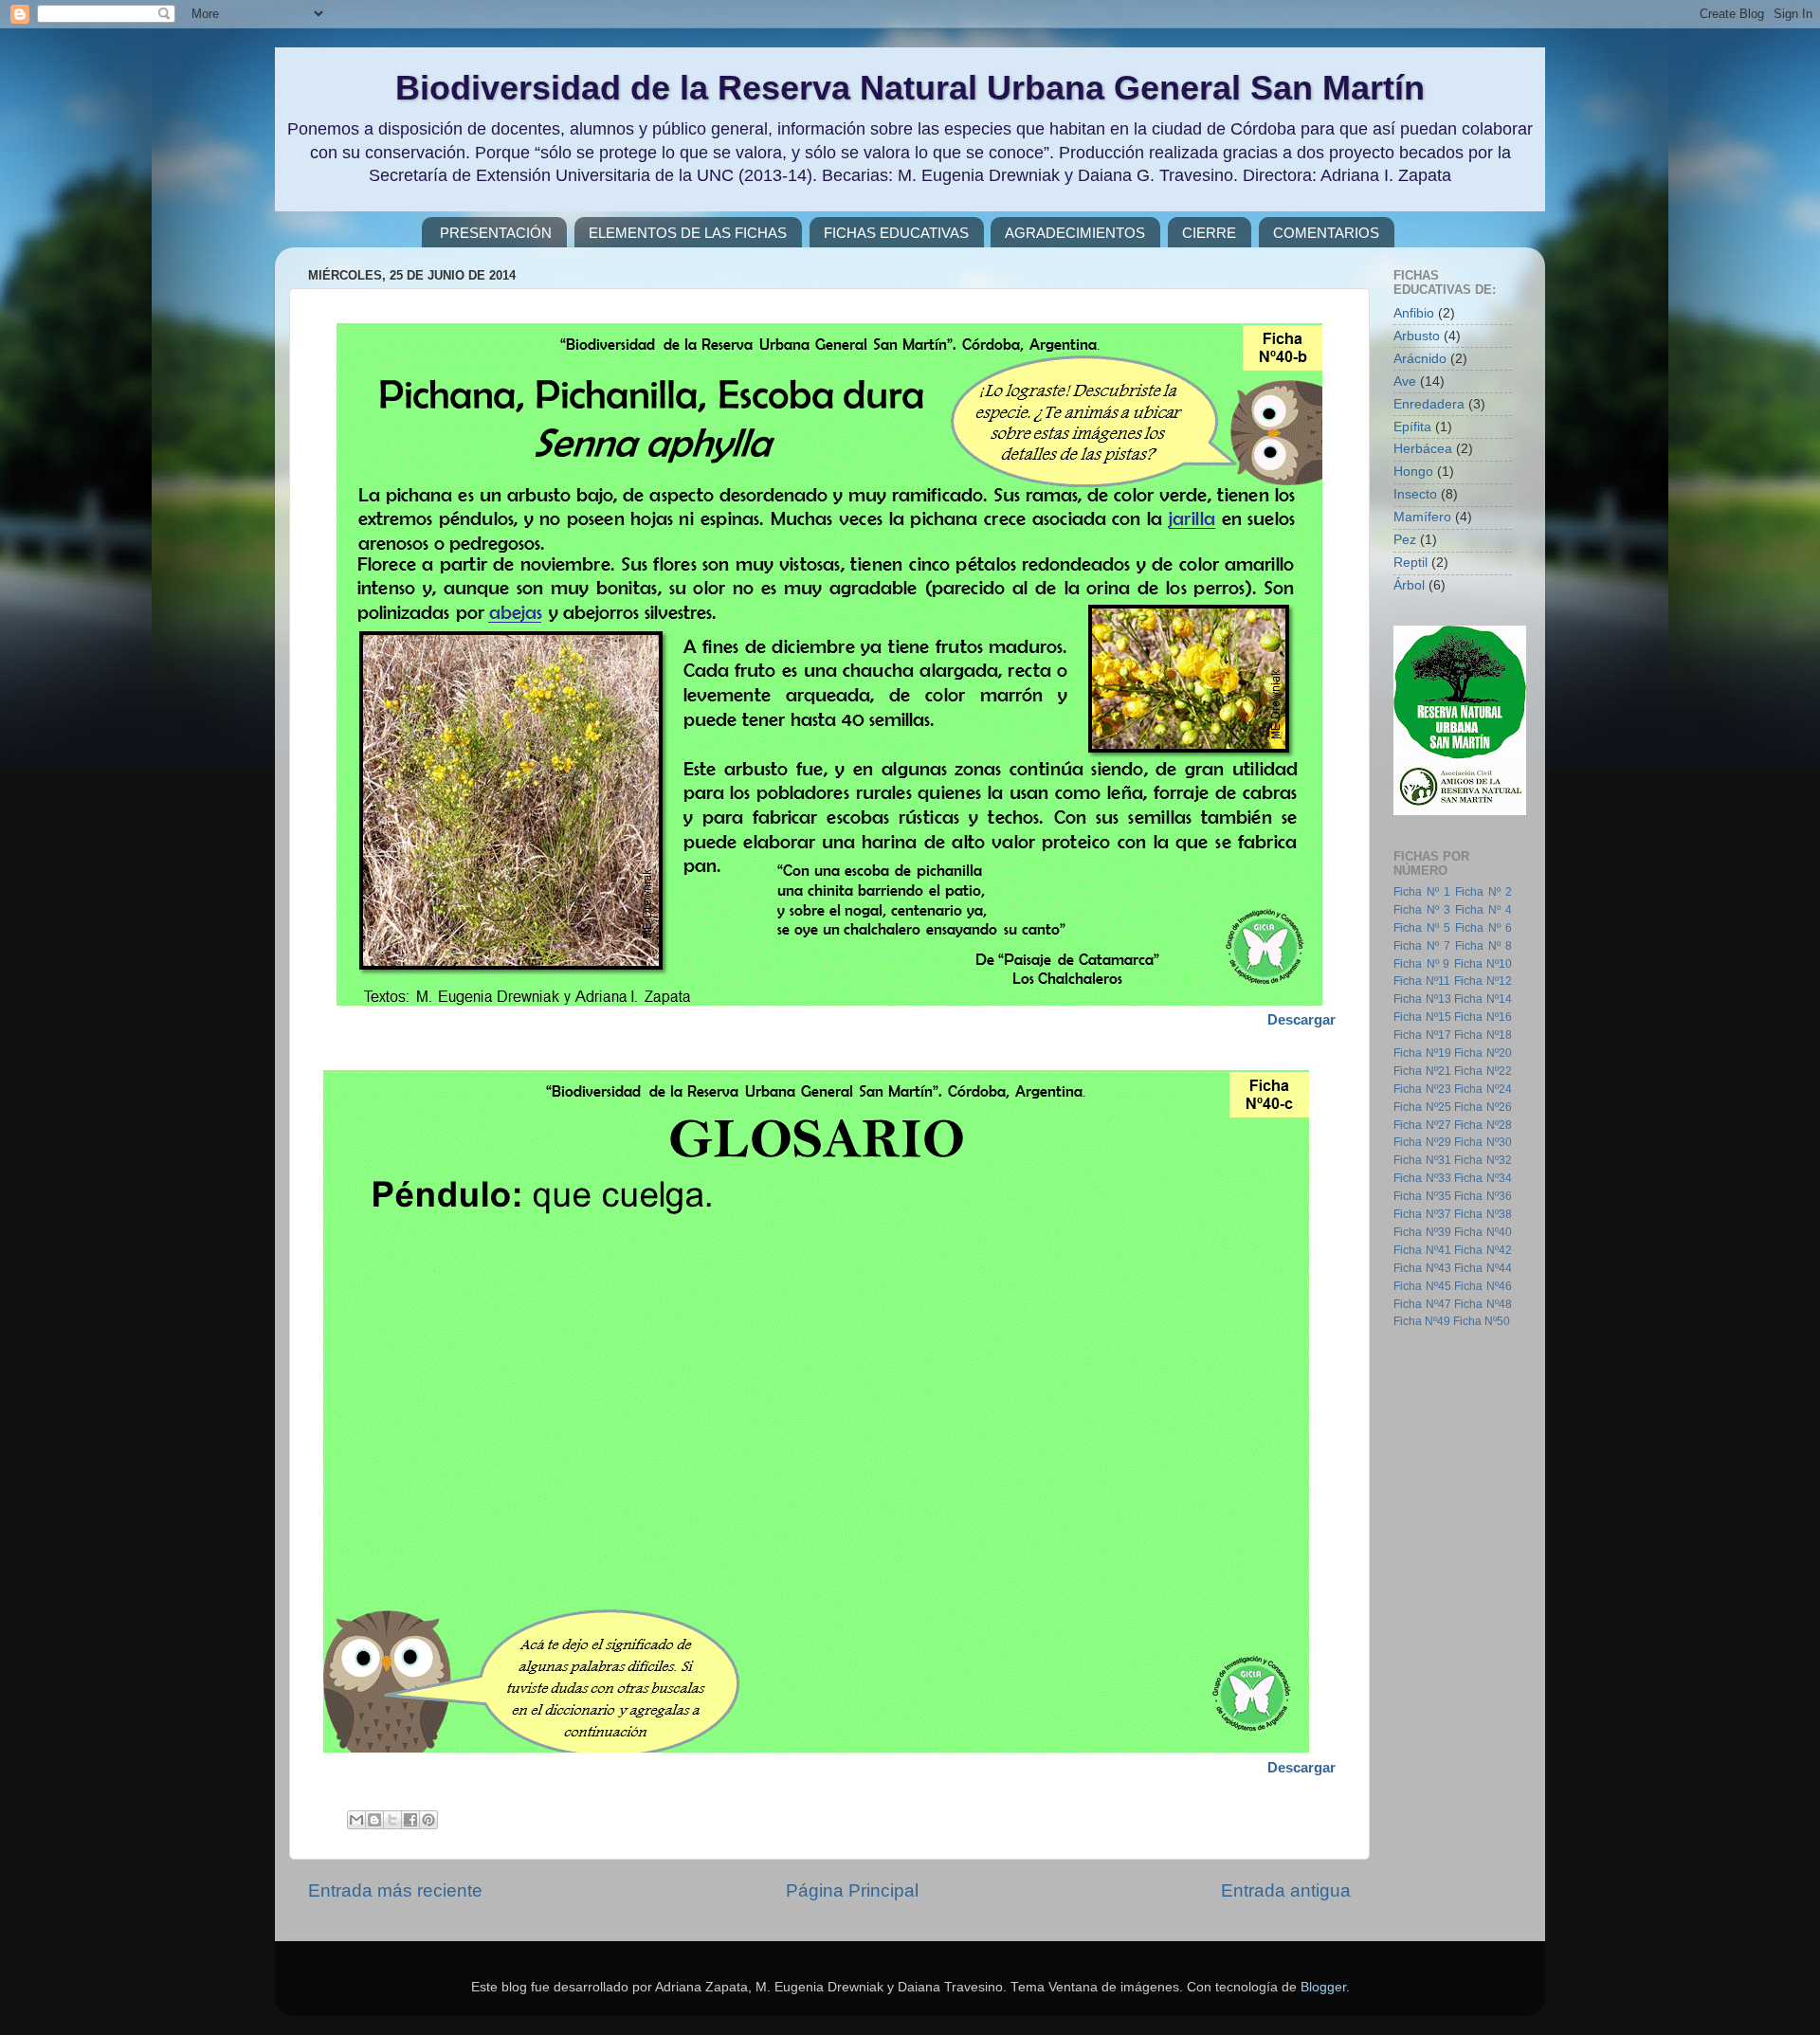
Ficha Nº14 (1483, 999)
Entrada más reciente (395, 1890)
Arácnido (1420, 359)
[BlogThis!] (374, 1820)
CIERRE (1209, 233)
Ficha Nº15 (1422, 1017)
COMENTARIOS (1326, 233)
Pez (1405, 540)
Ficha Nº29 (1422, 1142)
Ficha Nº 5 (1422, 928)
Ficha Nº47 (1422, 1304)
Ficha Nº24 (1483, 1089)
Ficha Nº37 (1422, 1214)
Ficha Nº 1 (1422, 892)
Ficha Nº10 (1483, 964)
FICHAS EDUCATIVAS (896, 233)
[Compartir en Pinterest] (428, 1820)
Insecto (1415, 494)
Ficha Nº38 (1483, 1214)
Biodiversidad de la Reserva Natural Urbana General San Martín (910, 88)
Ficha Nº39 (1422, 1232)
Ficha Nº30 (1483, 1142)
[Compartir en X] (392, 1820)
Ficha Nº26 (1483, 1107)
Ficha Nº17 (1422, 1035)
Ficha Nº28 (1483, 1125)
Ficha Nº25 (1422, 1107)
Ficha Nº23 (1422, 1089)
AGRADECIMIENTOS (1075, 233)
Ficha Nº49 (1422, 1321)
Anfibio (1414, 313)
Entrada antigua (1286, 1890)
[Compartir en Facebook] (410, 1820)
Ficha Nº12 (1483, 981)
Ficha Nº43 (1422, 1268)
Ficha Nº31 (1422, 1160)
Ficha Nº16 (1483, 1017)
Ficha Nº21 (1422, 1071)
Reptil (1410, 563)
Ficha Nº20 (1483, 1053)
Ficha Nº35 (1422, 1196)
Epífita (1412, 427)
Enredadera (1429, 404)
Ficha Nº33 (1422, 1178)
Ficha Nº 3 (1422, 910)
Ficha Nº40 (1483, 1232)
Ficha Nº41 (1422, 1250)
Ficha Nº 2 (1483, 892)
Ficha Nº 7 (1422, 946)
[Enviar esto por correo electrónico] (356, 1820)
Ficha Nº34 (1483, 1178)
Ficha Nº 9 (1421, 964)
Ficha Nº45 (1422, 1286)
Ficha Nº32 (1483, 1160)
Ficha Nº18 (1483, 1035)
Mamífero (1422, 517)
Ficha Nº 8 (1483, 946)
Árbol (1409, 585)
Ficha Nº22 (1483, 1071)
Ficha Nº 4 (1483, 910)
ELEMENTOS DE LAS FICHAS (688, 233)
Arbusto (1417, 336)
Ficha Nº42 (1483, 1250)
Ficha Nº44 (1483, 1268)
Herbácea (1423, 449)
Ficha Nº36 (1483, 1196)
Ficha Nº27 (1422, 1125)
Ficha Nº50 (1482, 1321)
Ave (1405, 382)
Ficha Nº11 (1422, 981)
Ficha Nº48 (1483, 1304)
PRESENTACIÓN (496, 233)
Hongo (1413, 472)
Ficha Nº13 (1422, 999)
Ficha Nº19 (1422, 1053)
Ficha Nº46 (1483, 1286)
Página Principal (852, 1890)
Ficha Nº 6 (1483, 928)
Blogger (1323, 1987)
